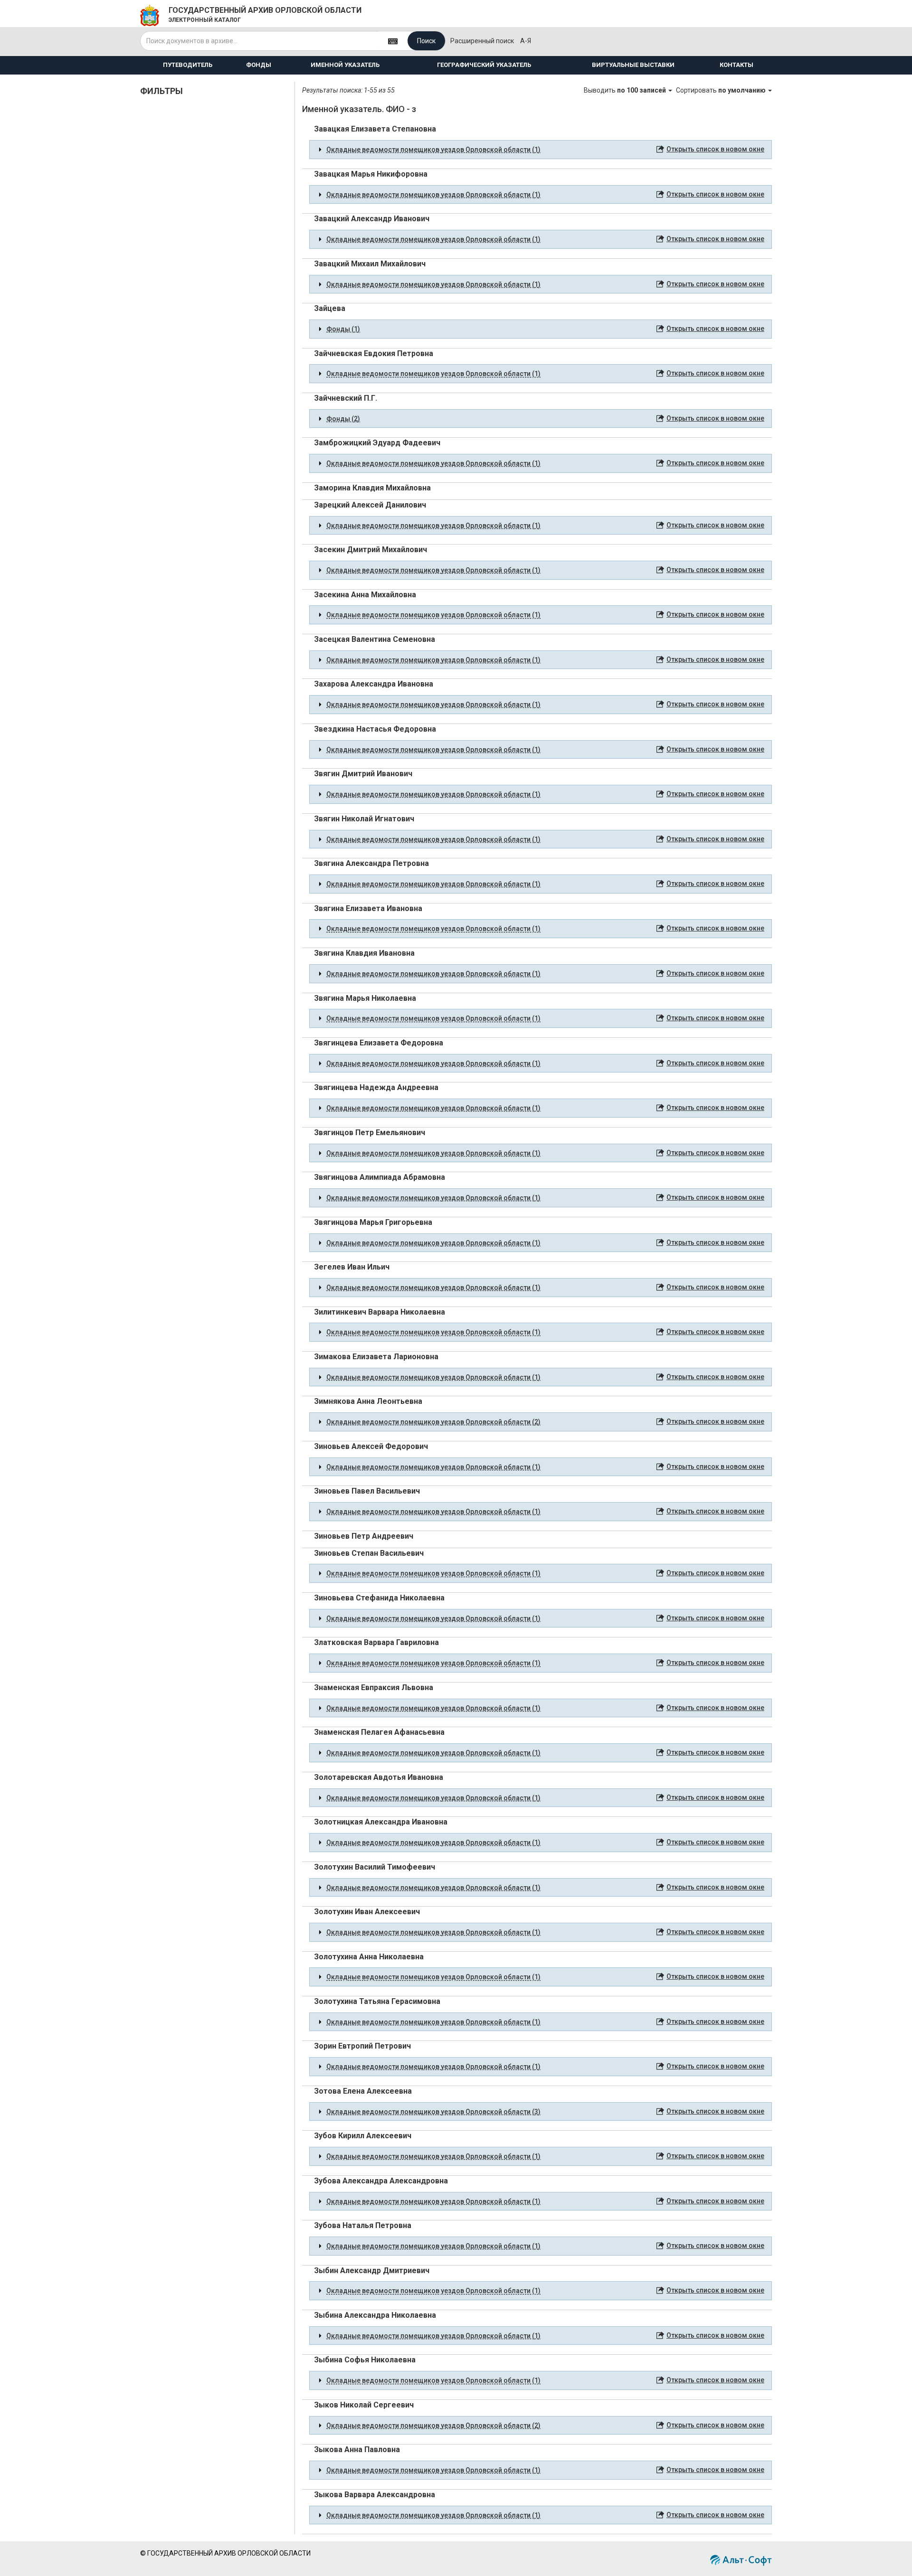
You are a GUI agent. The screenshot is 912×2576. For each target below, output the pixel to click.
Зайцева (330, 308)
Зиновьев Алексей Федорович (371, 1446)
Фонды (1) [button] (343, 329)
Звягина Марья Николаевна (365, 998)
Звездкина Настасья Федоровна (375, 729)
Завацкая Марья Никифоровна (371, 174)
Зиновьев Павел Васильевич (367, 1491)
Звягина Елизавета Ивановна (368, 908)
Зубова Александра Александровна (381, 2181)
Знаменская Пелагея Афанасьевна (379, 1732)
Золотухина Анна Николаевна (369, 1957)
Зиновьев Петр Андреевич (364, 1536)
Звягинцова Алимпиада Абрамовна (380, 1177)
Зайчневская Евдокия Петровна (374, 353)
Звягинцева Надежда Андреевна (376, 1087)
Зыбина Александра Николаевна (375, 2315)
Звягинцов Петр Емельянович (370, 1133)
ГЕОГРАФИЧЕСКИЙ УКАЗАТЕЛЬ (484, 65)
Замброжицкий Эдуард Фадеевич (377, 443)
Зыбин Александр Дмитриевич (372, 2270)
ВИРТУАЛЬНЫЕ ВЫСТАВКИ (633, 65)
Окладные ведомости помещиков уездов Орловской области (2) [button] (433, 1422)
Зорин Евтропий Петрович (362, 2046)
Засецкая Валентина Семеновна (375, 639)
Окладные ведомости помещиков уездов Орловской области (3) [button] (433, 2112)
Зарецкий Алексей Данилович (370, 505)
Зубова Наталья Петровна (363, 2225)
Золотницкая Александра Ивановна (381, 1822)
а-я (526, 41)
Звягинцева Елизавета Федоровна (379, 1043)
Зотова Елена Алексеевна (363, 2091)
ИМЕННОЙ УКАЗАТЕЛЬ (345, 65)
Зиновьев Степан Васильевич (369, 1553)
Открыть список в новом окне (715, 149)
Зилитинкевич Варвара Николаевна (380, 1312)
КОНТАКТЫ (736, 65)
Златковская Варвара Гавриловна (376, 1642)
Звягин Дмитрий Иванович (363, 774)
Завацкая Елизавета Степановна (375, 129)
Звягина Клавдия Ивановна (364, 953)
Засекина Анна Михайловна (365, 595)
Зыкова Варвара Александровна (375, 2495)
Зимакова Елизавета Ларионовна (376, 1357)
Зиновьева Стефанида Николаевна (379, 1598)
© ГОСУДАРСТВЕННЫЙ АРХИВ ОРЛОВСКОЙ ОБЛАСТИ (225, 2553)
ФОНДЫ (259, 65)
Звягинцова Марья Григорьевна (373, 1222)
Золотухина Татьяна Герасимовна (377, 2001)
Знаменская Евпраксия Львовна (374, 1688)
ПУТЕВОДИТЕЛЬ (188, 65)
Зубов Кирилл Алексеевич (363, 2136)
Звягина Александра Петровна (371, 863)
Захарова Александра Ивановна (374, 684)
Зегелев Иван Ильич (352, 1267)
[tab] (541, 150)
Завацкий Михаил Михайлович (370, 264)
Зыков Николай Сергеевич (364, 2405)
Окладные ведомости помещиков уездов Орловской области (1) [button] (433, 150)
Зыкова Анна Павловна (357, 2449)
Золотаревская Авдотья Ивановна (379, 1777)
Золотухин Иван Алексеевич (367, 1912)
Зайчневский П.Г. (346, 398)
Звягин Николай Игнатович (364, 819)
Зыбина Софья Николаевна (365, 2360)
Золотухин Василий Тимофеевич (375, 1867)
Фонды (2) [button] (343, 419)
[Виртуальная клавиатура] (393, 41)
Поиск (426, 41)
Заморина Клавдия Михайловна (372, 488)
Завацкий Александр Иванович (372, 219)
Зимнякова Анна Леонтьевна (368, 1401)
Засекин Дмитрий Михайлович (370, 550)
